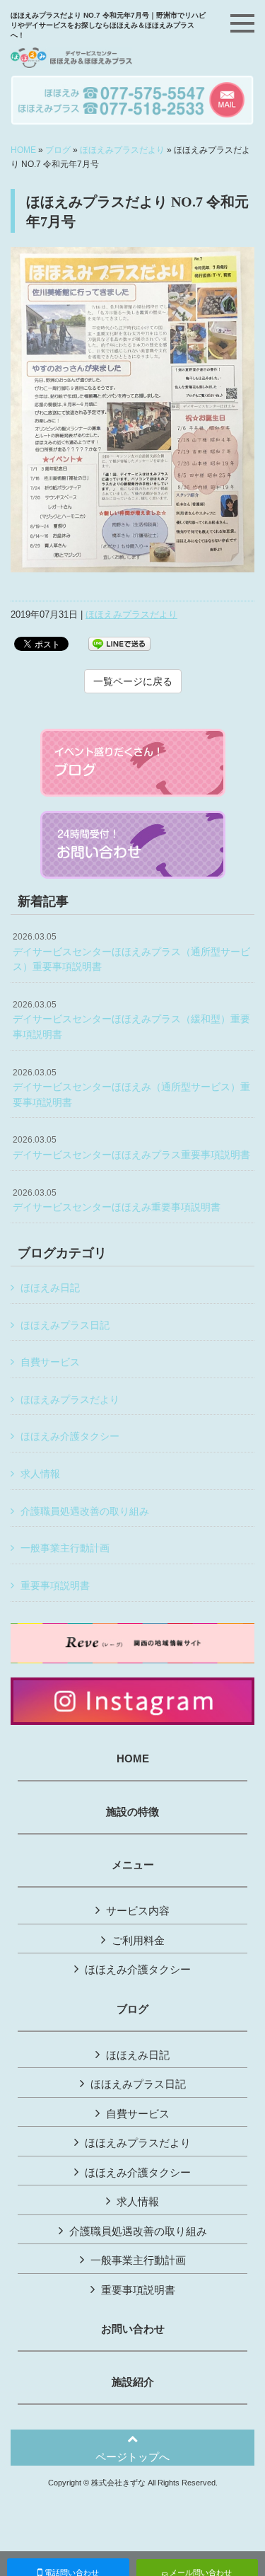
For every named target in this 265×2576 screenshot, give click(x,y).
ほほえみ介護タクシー (70, 1436)
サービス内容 (138, 1911)
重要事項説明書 (55, 1586)
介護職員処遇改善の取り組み (85, 1511)
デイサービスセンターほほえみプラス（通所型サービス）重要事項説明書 (131, 952)
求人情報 (40, 1474)
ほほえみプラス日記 (65, 1325)
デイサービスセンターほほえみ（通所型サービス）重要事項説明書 (131, 1088)
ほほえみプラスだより (122, 150)
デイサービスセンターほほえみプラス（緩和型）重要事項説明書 (131, 1020)
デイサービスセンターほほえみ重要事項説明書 (117, 1201)
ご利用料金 (138, 1940)
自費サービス (50, 1362)
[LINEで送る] (119, 643)
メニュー (133, 1865)
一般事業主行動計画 (65, 1548)
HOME (23, 150)
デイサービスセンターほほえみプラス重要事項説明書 (131, 1148)
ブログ (58, 150)
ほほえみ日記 (50, 1288)
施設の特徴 (132, 1812)
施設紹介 (133, 2382)
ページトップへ (132, 2457)
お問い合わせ (133, 2329)
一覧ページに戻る (133, 681)
